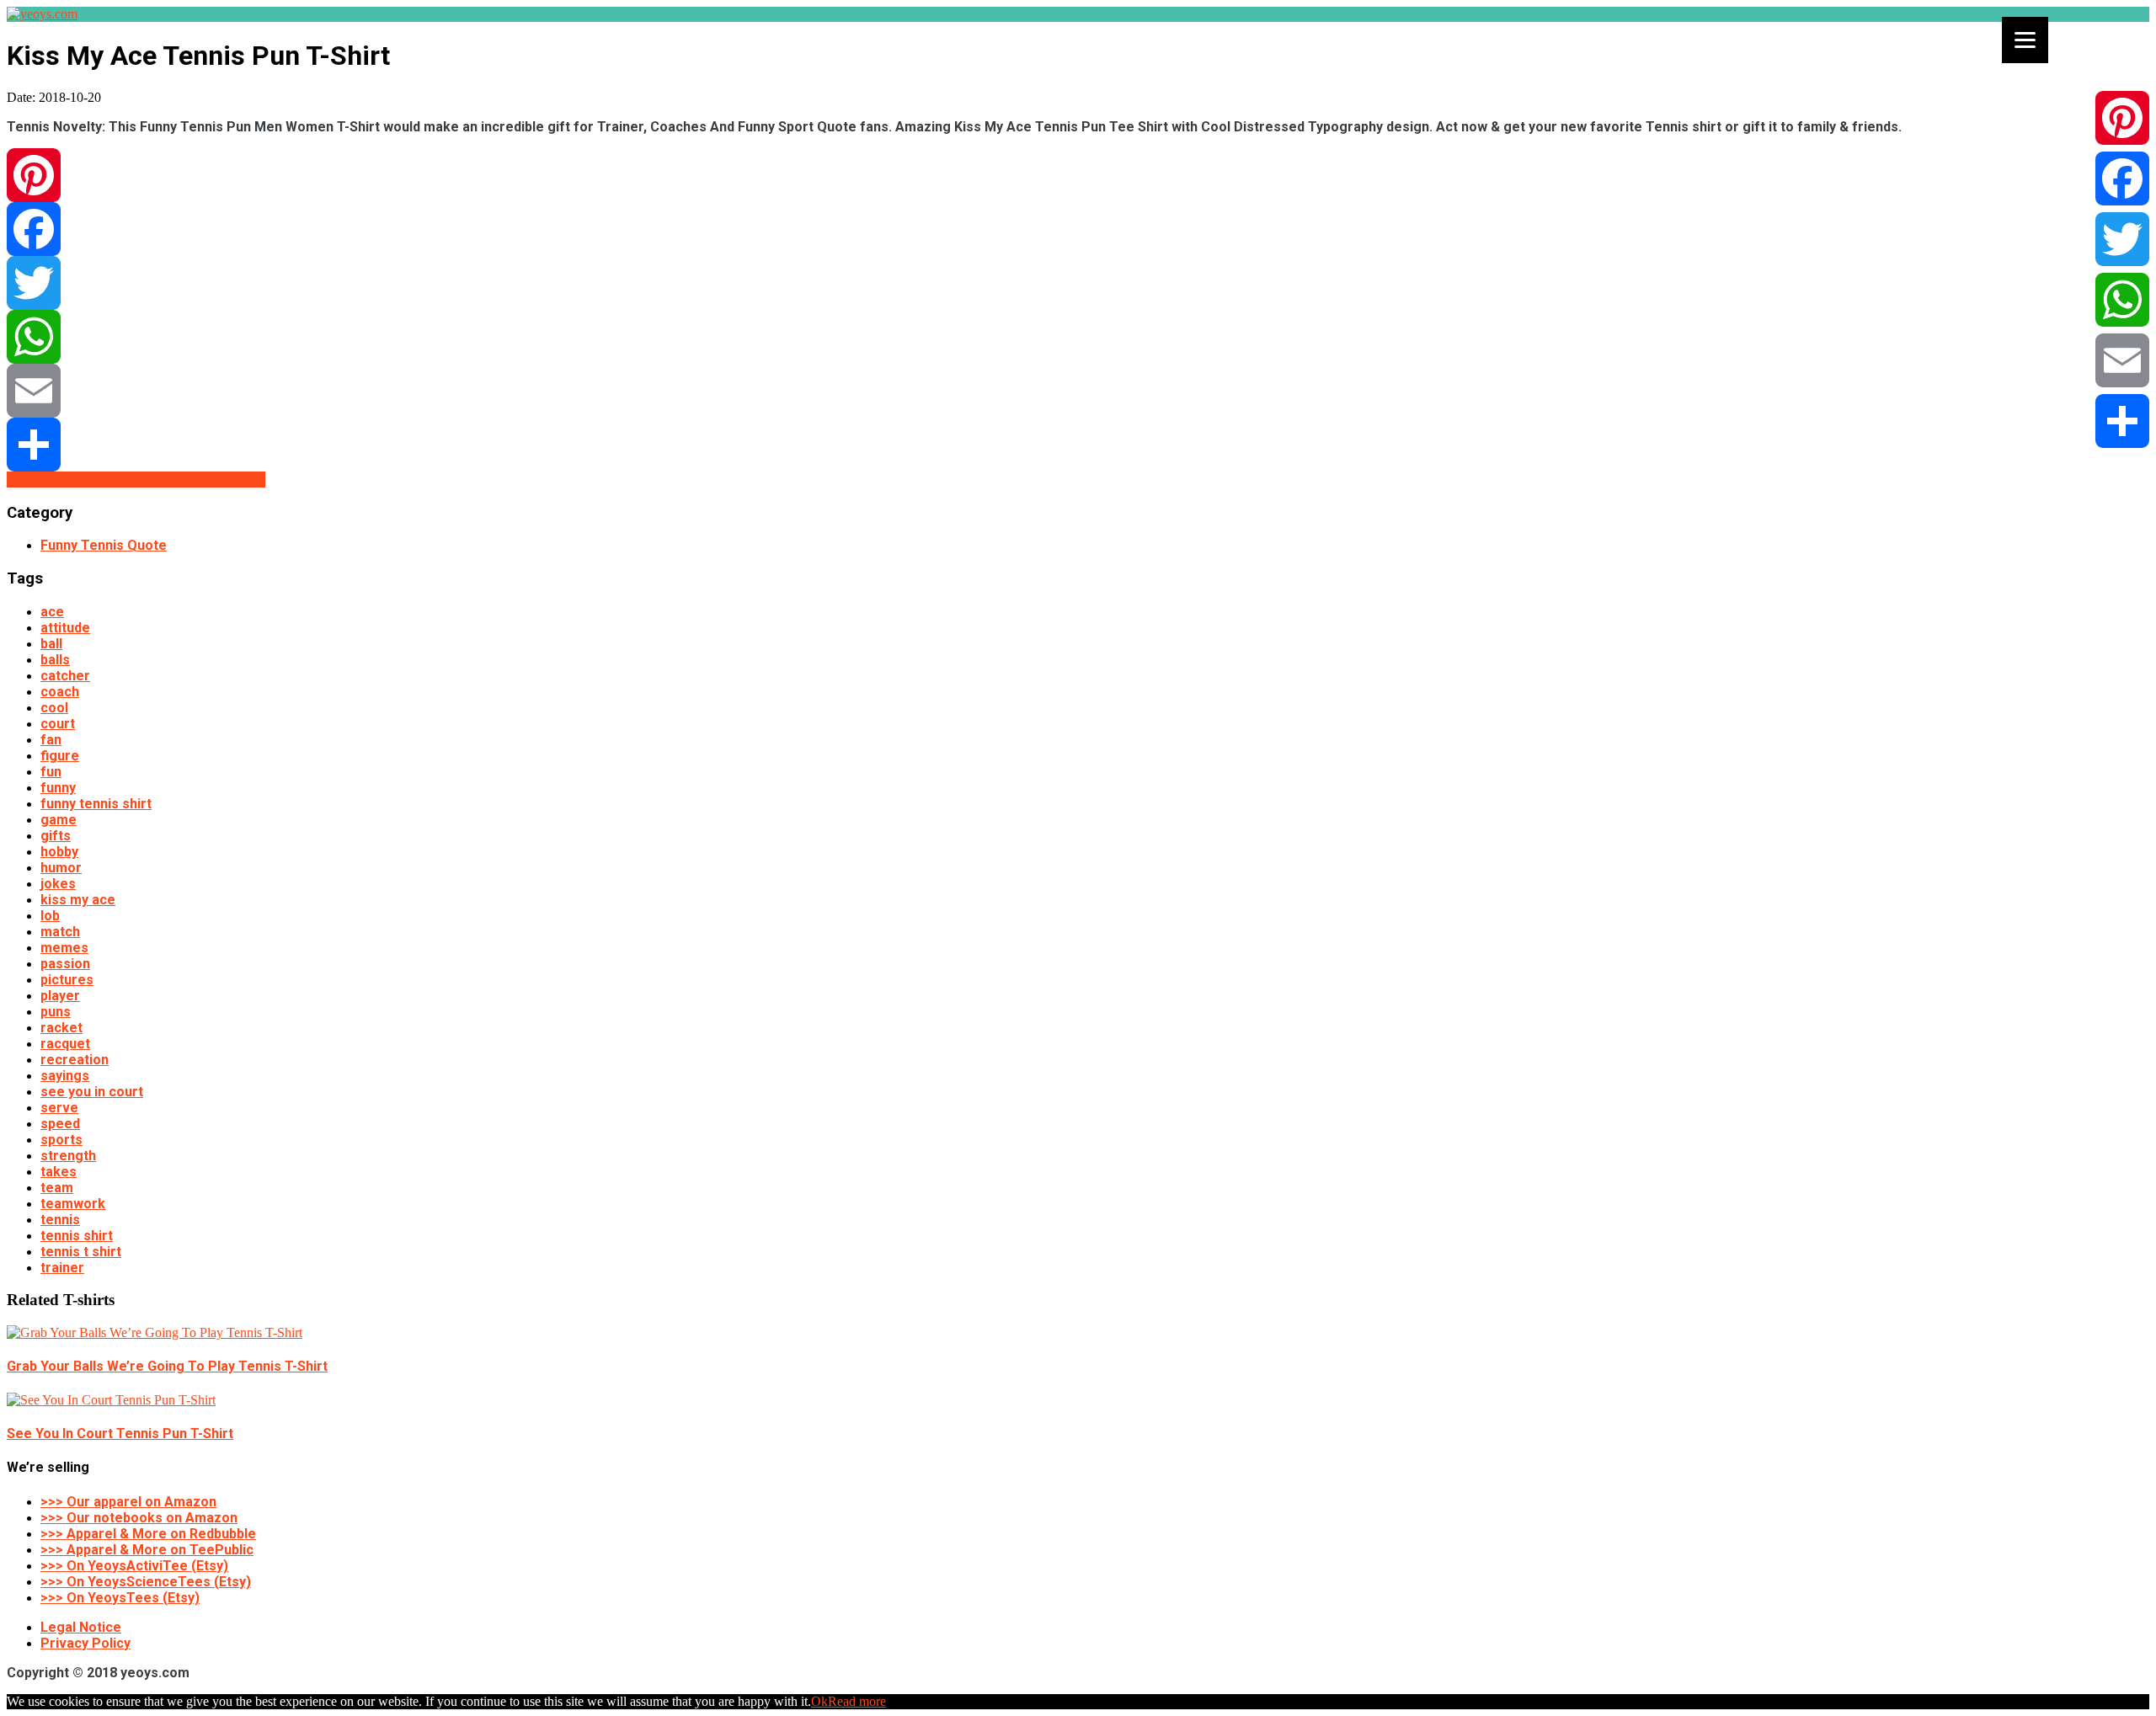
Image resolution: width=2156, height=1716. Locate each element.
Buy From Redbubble (73, 480)
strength (68, 1156)
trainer (62, 1268)
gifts (56, 836)
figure (60, 756)
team (57, 1188)
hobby (59, 852)
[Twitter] (1078, 283)
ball (51, 644)
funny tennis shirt (96, 804)
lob (50, 916)
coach (60, 692)
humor (61, 868)
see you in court (92, 1092)
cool (54, 708)
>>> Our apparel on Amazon (128, 1502)
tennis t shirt (81, 1252)
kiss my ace (78, 900)
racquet (65, 1044)
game (59, 820)
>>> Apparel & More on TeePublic (147, 1550)
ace (52, 612)
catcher (65, 676)
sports (61, 1140)
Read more (857, 1701)
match (60, 932)
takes (59, 1172)
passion (65, 964)
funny (58, 788)
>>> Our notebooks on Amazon (139, 1518)
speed (60, 1124)
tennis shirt (77, 1236)
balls (55, 660)
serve (59, 1108)
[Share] (1078, 445)
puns (56, 1012)
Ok (819, 1701)
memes (64, 948)
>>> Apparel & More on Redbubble (148, 1534)
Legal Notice (81, 1627)
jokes (58, 884)
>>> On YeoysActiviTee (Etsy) (134, 1566)
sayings (65, 1076)
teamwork (73, 1204)
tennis (60, 1220)
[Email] (1078, 391)
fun (51, 772)
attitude (65, 628)
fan (51, 740)
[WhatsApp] (1078, 337)
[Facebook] (1078, 229)
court (58, 724)
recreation (75, 1060)
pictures (67, 980)
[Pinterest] (1078, 175)
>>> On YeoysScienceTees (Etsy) (146, 1582)
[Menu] (2025, 40)
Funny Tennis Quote (104, 545)
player (60, 996)
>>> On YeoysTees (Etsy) (120, 1598)
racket (61, 1028)
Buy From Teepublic (203, 480)
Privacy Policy (85, 1643)
